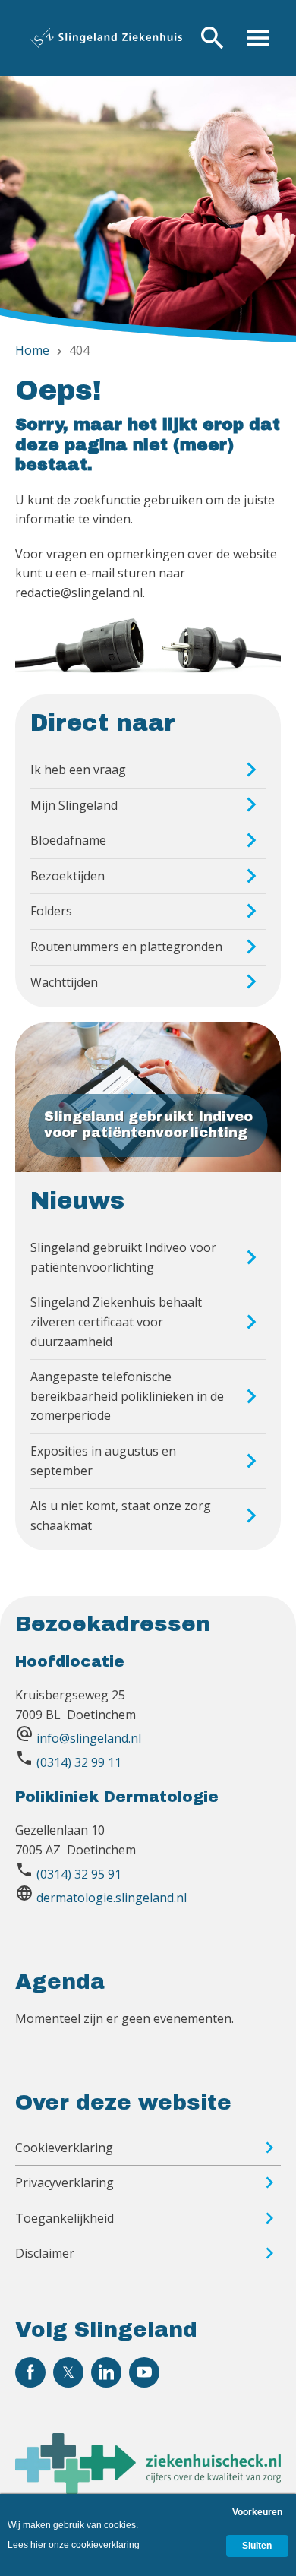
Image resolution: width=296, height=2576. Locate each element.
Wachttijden (64, 982)
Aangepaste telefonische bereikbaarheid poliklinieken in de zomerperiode (127, 1396)
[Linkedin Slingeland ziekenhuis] (106, 2372)
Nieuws (77, 1201)
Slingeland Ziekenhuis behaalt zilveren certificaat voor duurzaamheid (116, 1321)
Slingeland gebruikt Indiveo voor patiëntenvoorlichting (123, 1257)
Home (32, 350)
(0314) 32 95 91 (79, 1874)
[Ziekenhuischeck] (148, 2489)
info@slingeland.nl (89, 1738)
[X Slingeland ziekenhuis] (68, 2372)
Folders (51, 911)
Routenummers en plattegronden (126, 947)
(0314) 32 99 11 (79, 1762)
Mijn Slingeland (74, 805)
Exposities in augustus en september (103, 1461)
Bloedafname (68, 840)
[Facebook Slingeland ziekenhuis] (30, 2372)
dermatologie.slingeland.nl (112, 1898)
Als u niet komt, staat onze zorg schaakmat (121, 1516)
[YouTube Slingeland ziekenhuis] (144, 2372)
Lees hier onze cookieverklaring (74, 2545)
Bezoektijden (68, 876)
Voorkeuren (257, 2512)
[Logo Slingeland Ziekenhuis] (106, 38)
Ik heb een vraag (78, 770)
